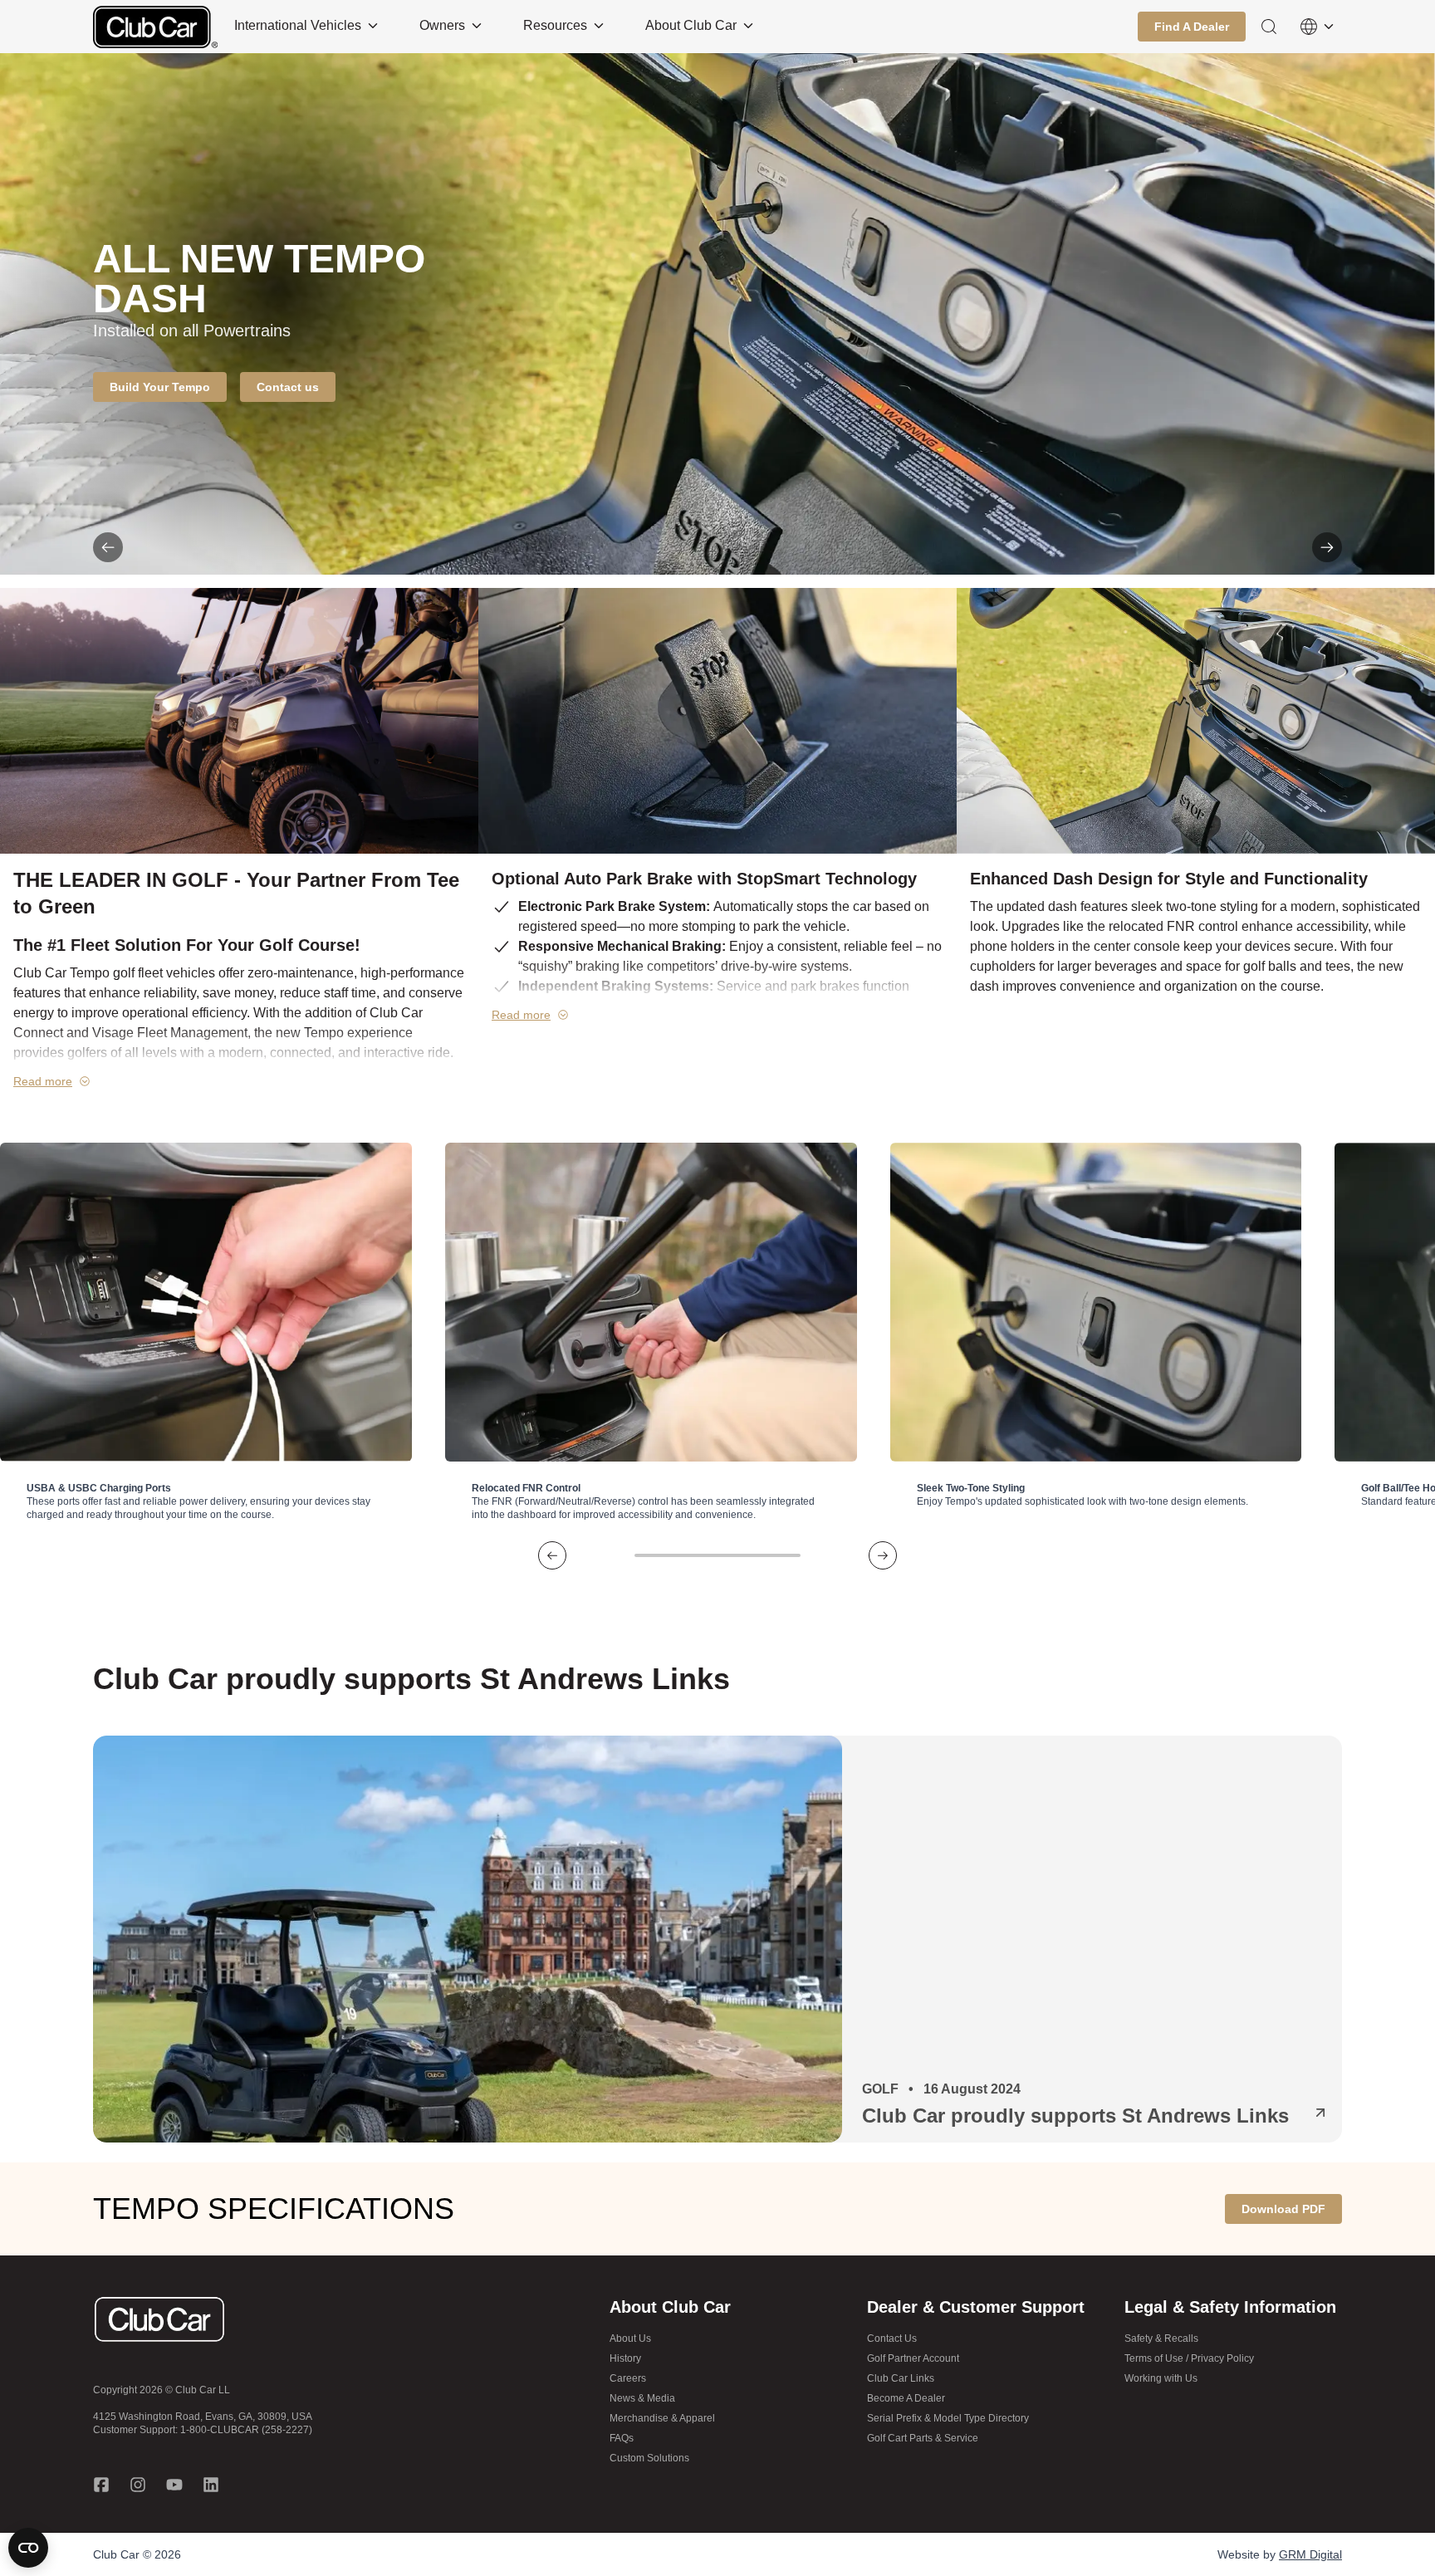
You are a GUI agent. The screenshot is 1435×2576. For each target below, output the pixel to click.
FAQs (622, 2438)
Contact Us (892, 2338)
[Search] (1269, 27)
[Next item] (1327, 547)
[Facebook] (101, 2485)
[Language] (1317, 27)
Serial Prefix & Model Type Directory (948, 2418)
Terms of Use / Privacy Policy (1189, 2358)
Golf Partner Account (913, 2358)
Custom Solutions (649, 2458)
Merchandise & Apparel (662, 2418)
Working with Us (1161, 2378)
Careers (628, 2378)
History (625, 2358)
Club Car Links (901, 2378)
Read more (43, 1081)
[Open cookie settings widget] (28, 2548)
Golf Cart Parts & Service (923, 2438)
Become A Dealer (906, 2398)
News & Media (642, 2398)
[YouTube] (174, 2485)
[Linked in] (211, 2485)
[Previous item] (108, 547)
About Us (630, 2338)
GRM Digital (1310, 2554)
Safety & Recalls (1161, 2338)
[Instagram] (138, 2485)
